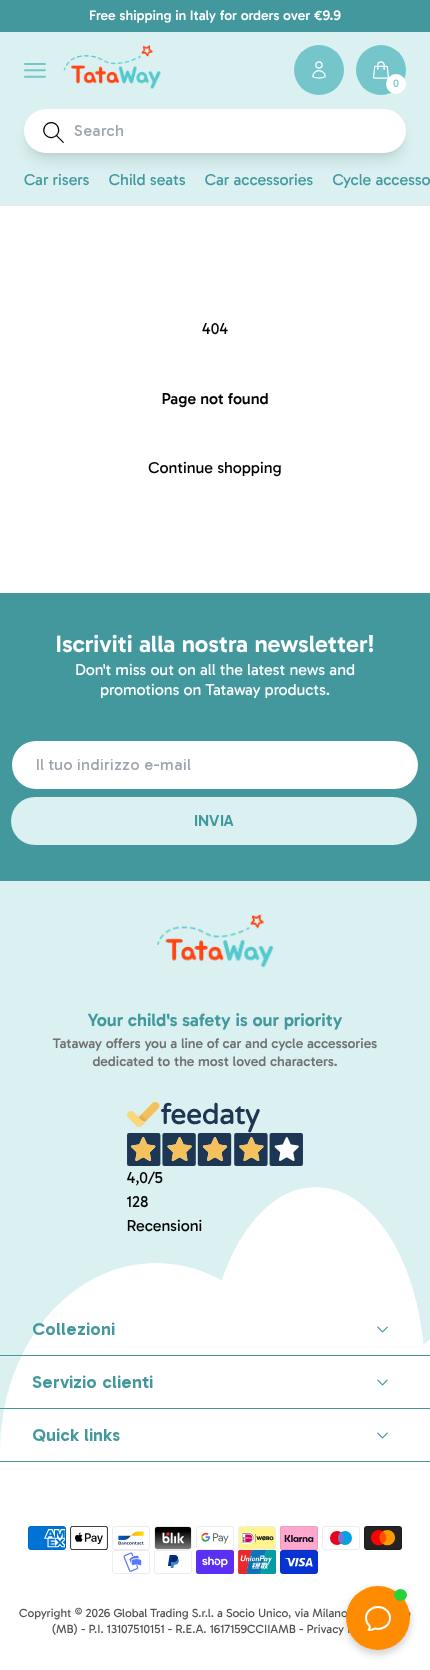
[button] (35, 70)
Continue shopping (214, 468)
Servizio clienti (92, 1382)
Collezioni (73, 1329)
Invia (214, 820)
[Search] (53, 132)
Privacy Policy (343, 1630)
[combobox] (233, 131)
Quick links (76, 1435)
